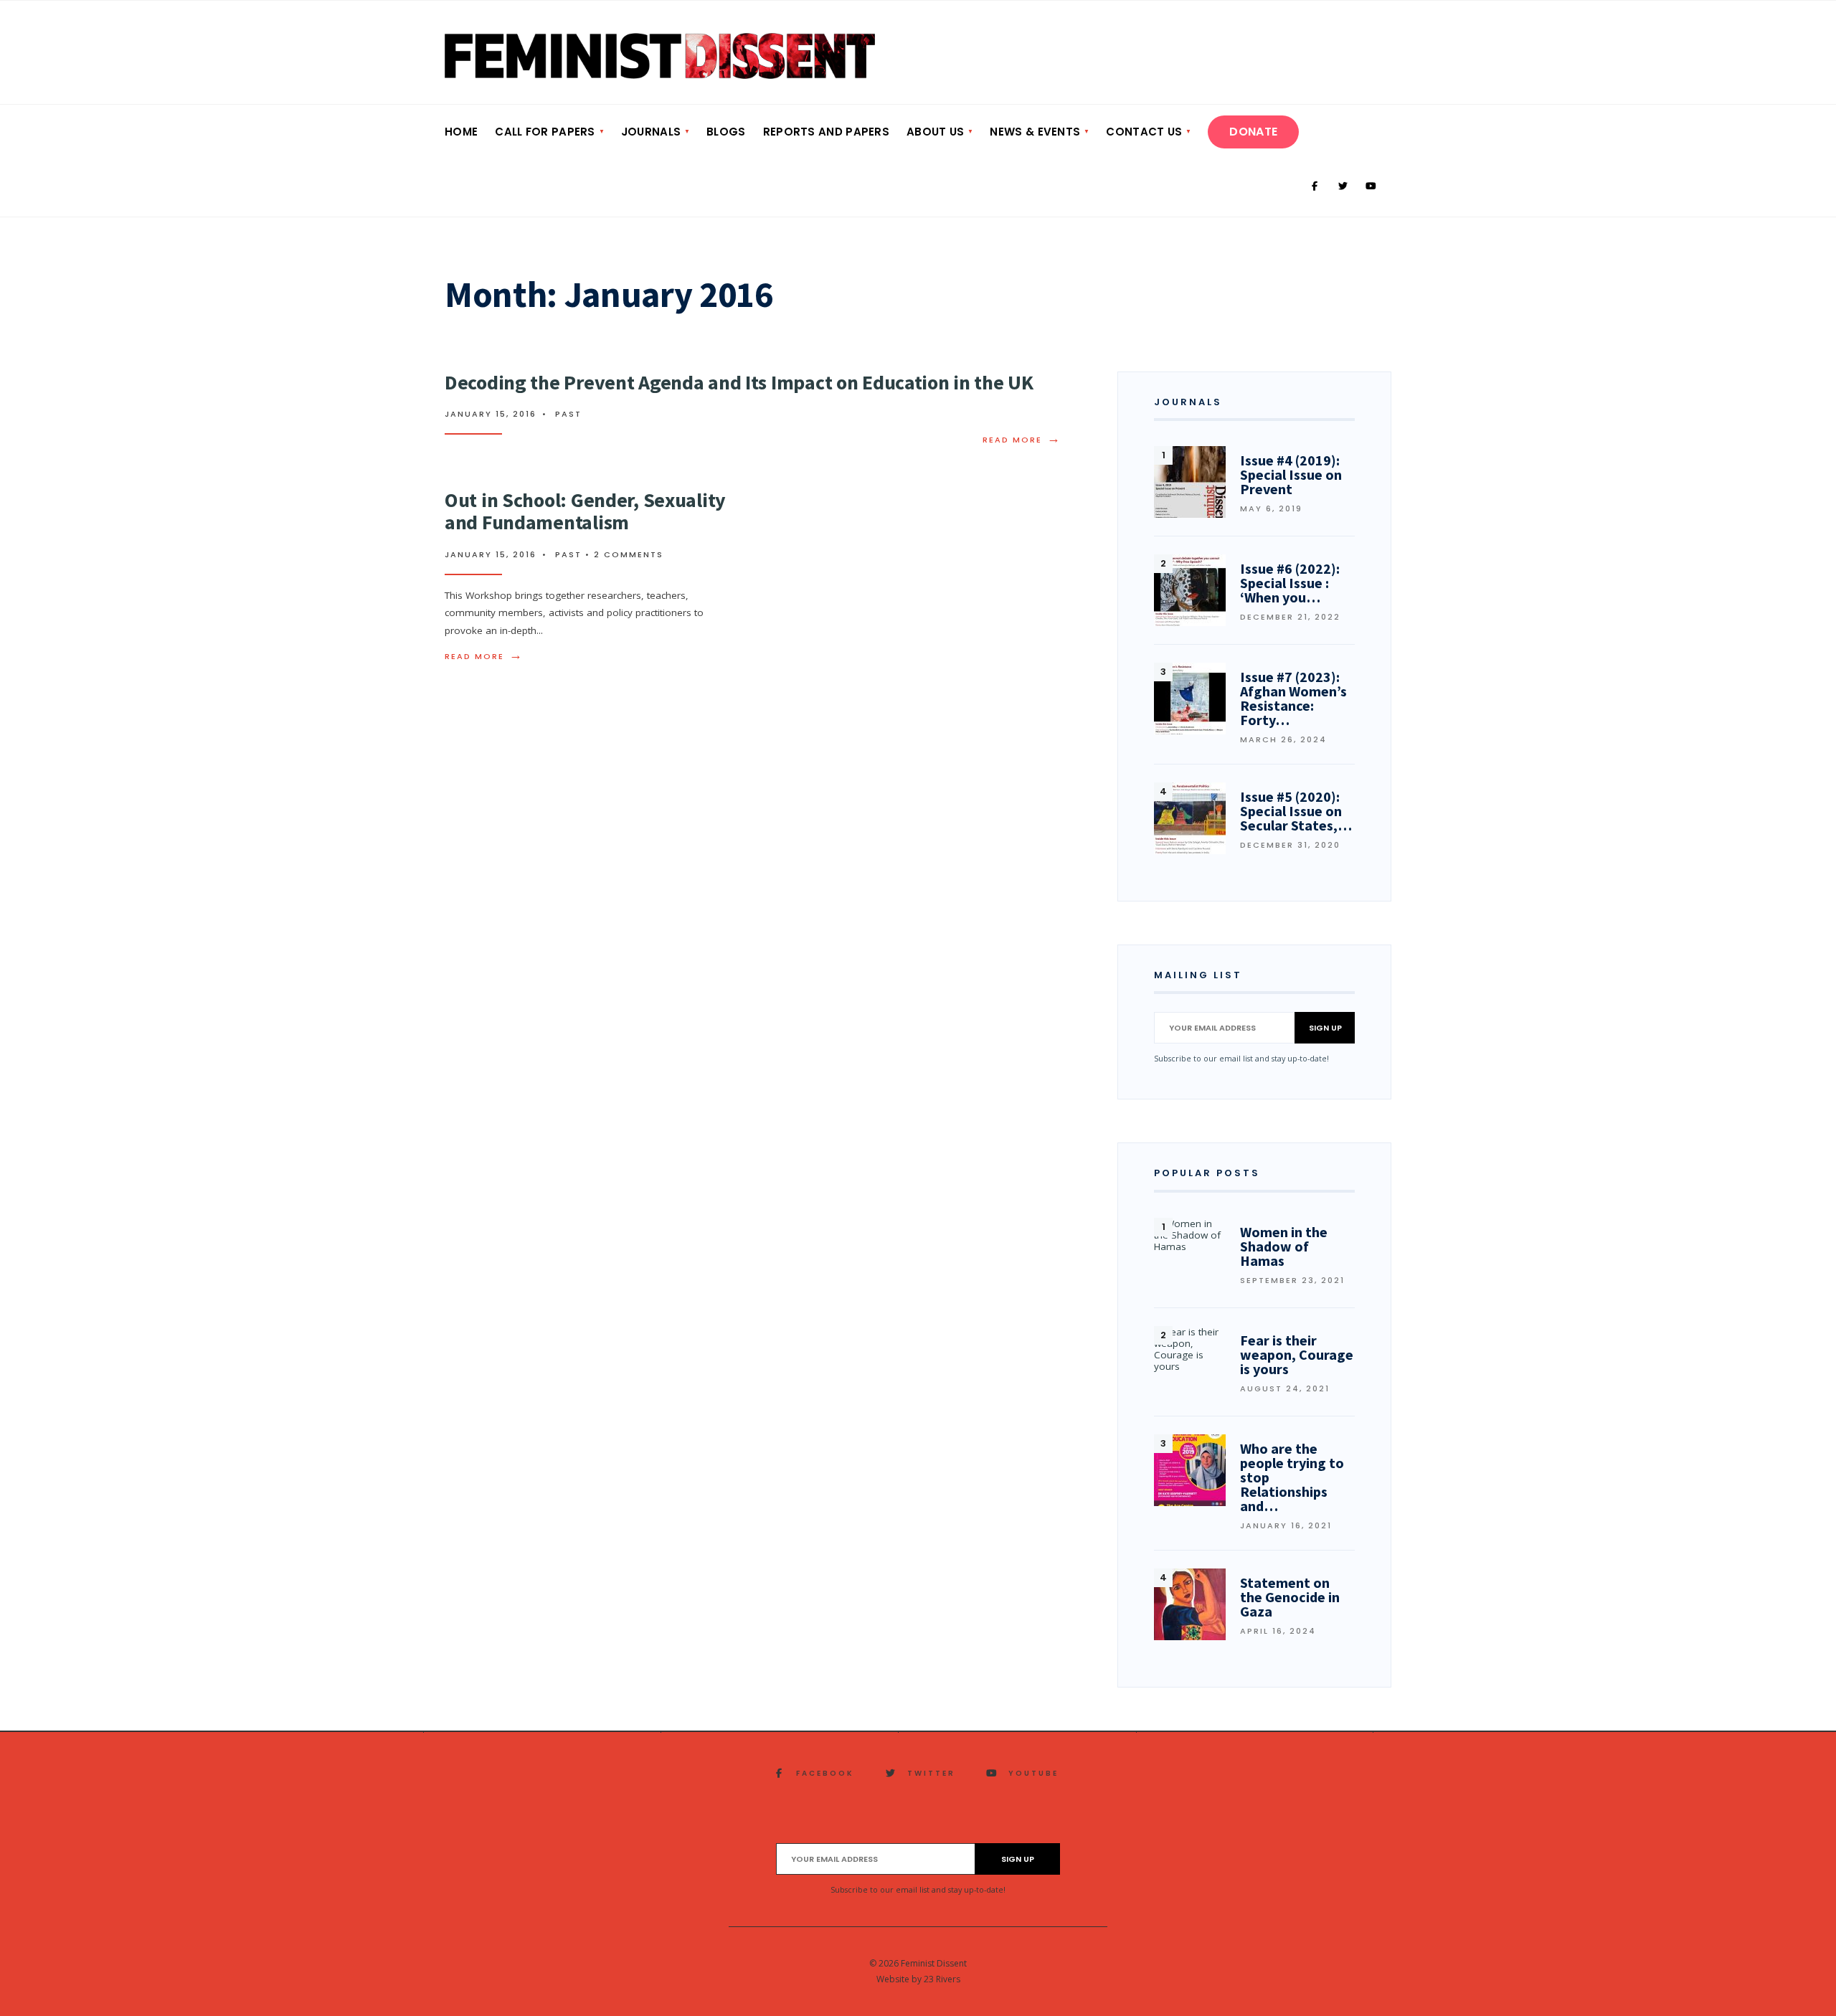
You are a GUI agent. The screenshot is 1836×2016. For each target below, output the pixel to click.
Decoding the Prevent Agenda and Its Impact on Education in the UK (739, 382)
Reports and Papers (826, 132)
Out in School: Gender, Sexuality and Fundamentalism (585, 511)
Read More (1022, 440)
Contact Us (1144, 132)
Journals (651, 132)
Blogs (726, 132)
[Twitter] (1343, 186)
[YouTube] (1371, 186)
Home (461, 132)
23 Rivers (942, 1979)
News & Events (1035, 132)
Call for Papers (545, 132)
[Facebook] (1315, 186)
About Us (935, 132)
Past (568, 414)
